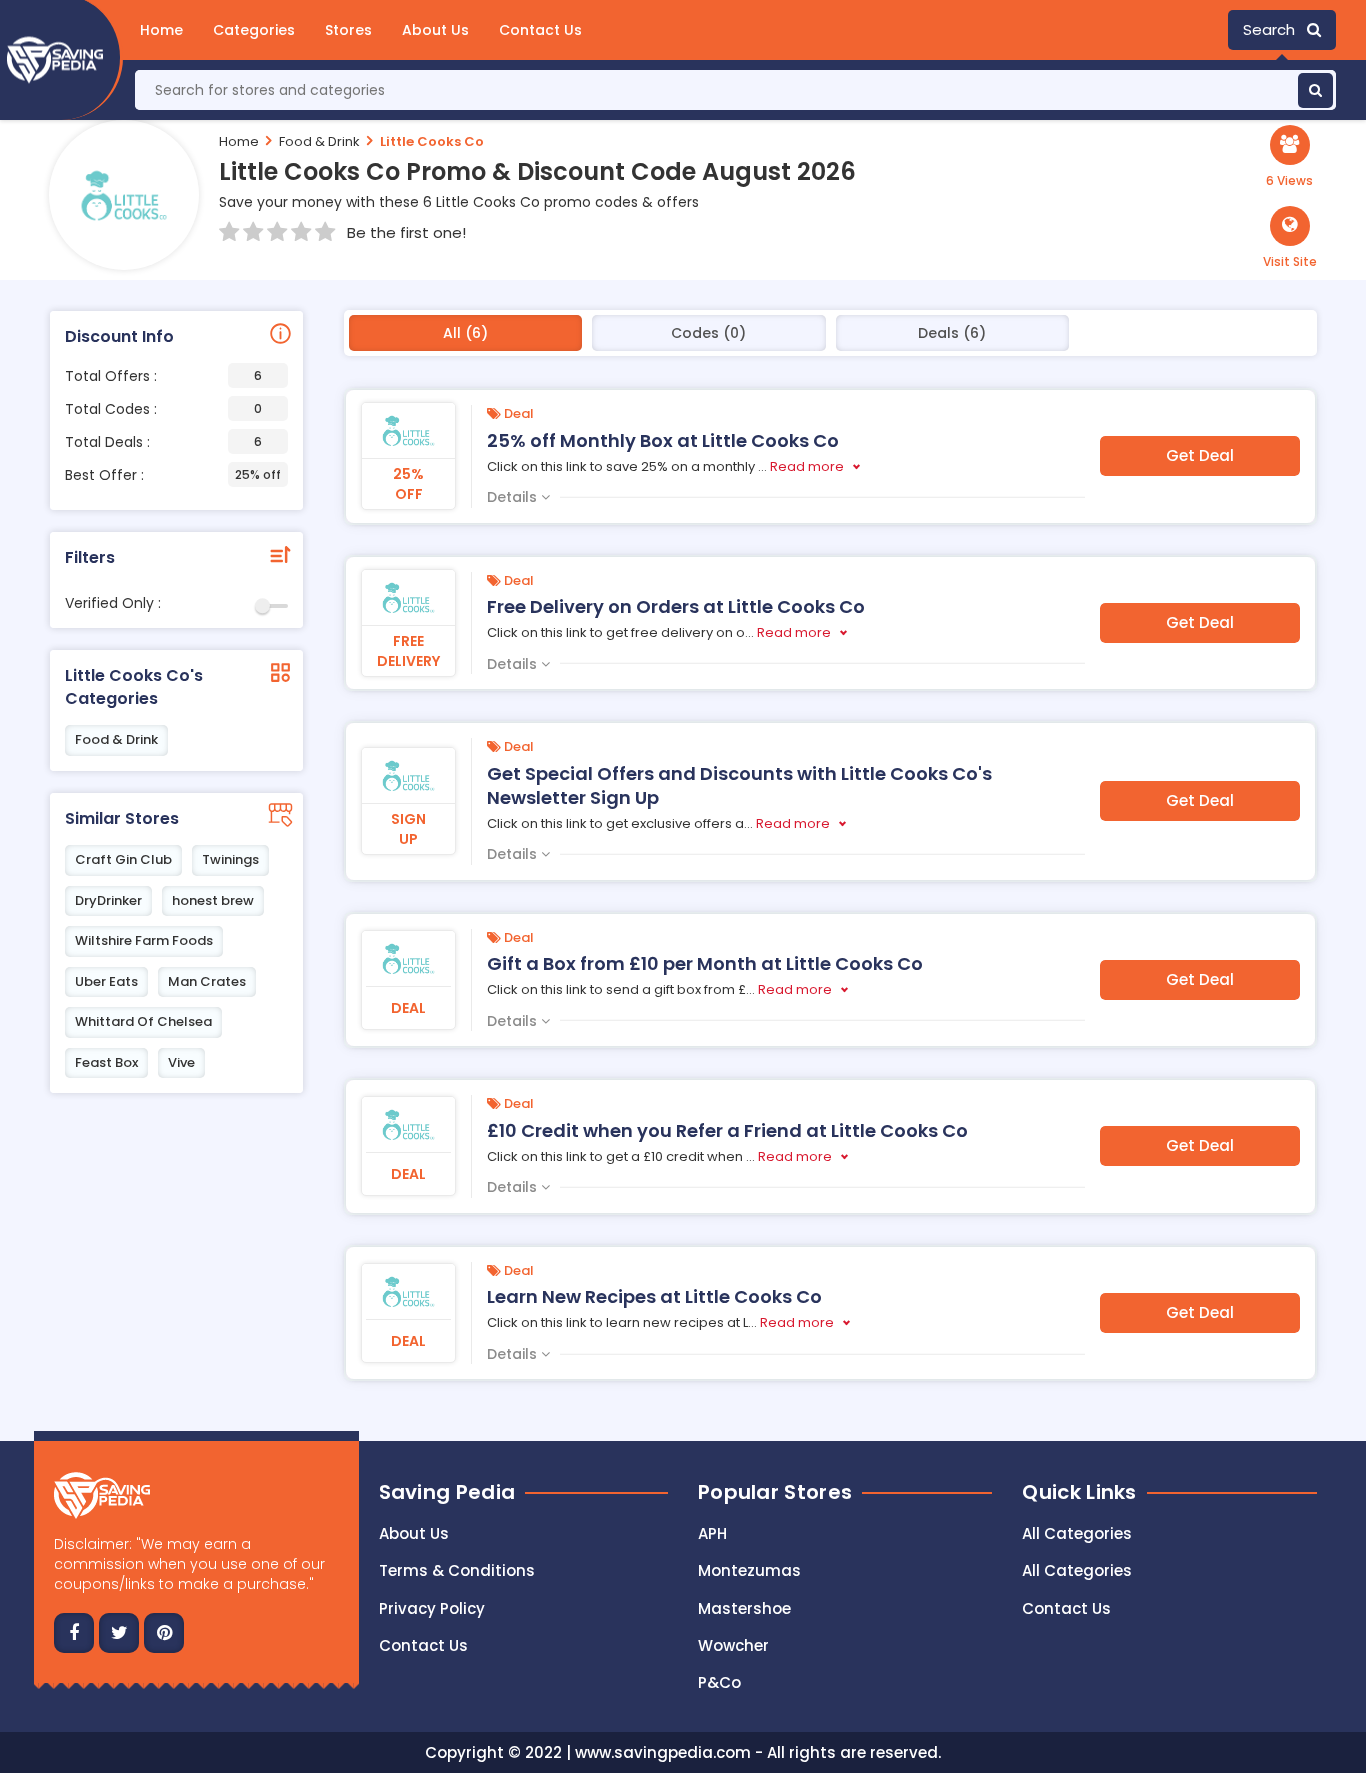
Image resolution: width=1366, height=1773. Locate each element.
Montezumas (749, 1570)
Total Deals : (163, 442)
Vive (181, 1062)
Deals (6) (952, 333)
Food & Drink (319, 141)
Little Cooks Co (432, 141)
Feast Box (106, 1062)
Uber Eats (106, 981)
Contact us (423, 1645)
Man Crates (207, 981)
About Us (435, 30)
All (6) (465, 333)
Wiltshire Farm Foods (144, 940)
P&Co (719, 1682)
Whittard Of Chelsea (143, 1021)
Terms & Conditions (457, 1570)
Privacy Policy (432, 1608)
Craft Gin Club (123, 859)
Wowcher (733, 1645)
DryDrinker (108, 900)
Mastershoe (744, 1608)
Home (161, 30)
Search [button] (1275, 29)
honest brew (213, 900)
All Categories (1077, 1533)
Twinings (230, 859)
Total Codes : (163, 409)
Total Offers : (163, 376)
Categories (254, 30)
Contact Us (540, 30)
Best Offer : (173, 475)
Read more (807, 466)
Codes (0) (708, 333)
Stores (348, 30)
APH (712, 1533)
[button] (1290, 238)
